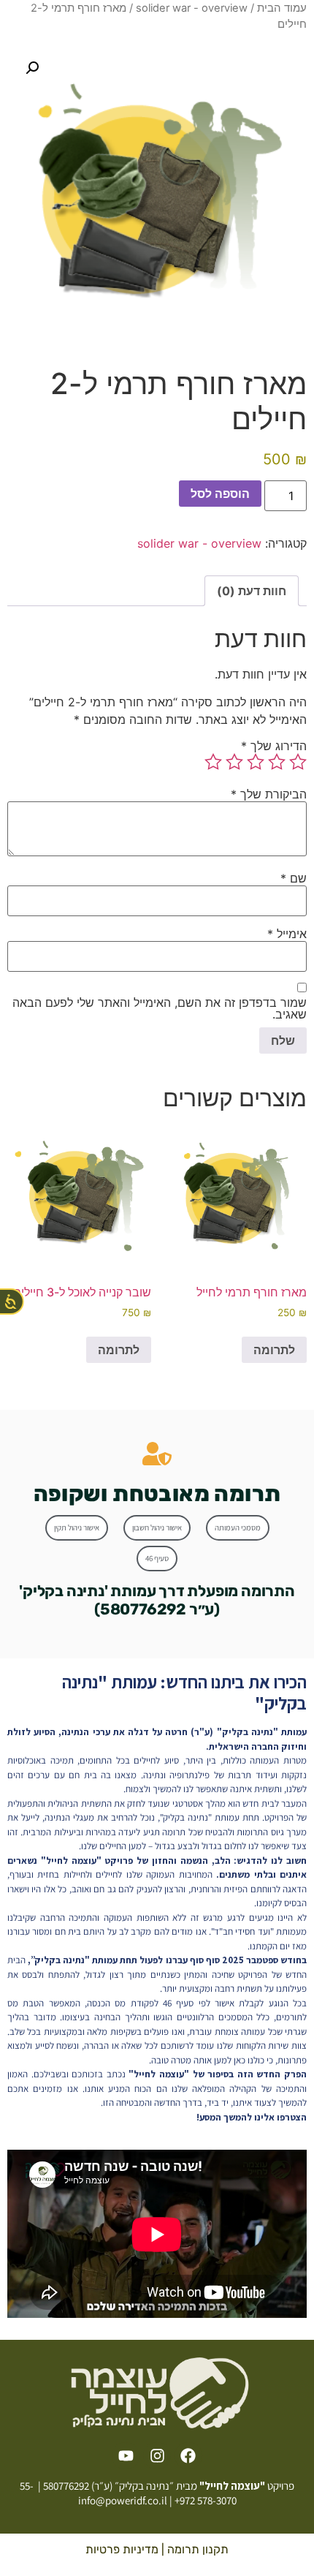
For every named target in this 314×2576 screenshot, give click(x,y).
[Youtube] (126, 2456)
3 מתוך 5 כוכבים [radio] (256, 762)
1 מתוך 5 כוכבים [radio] (298, 762)
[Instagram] (157, 2456)
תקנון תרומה (198, 2549)
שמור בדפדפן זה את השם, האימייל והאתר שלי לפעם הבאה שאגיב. (160, 1008)
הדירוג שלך (274, 746)
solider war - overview (192, 8)
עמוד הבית (282, 8)
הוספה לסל (220, 494)
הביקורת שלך (269, 794)
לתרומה (274, 1350)
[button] (32, 68)
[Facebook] (188, 2456)
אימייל (287, 934)
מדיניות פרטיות (122, 2549)
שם (294, 878)
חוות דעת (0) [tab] (252, 591)
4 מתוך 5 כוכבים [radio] (234, 762)
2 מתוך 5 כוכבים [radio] (277, 762)
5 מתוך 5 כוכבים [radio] (213, 762)
